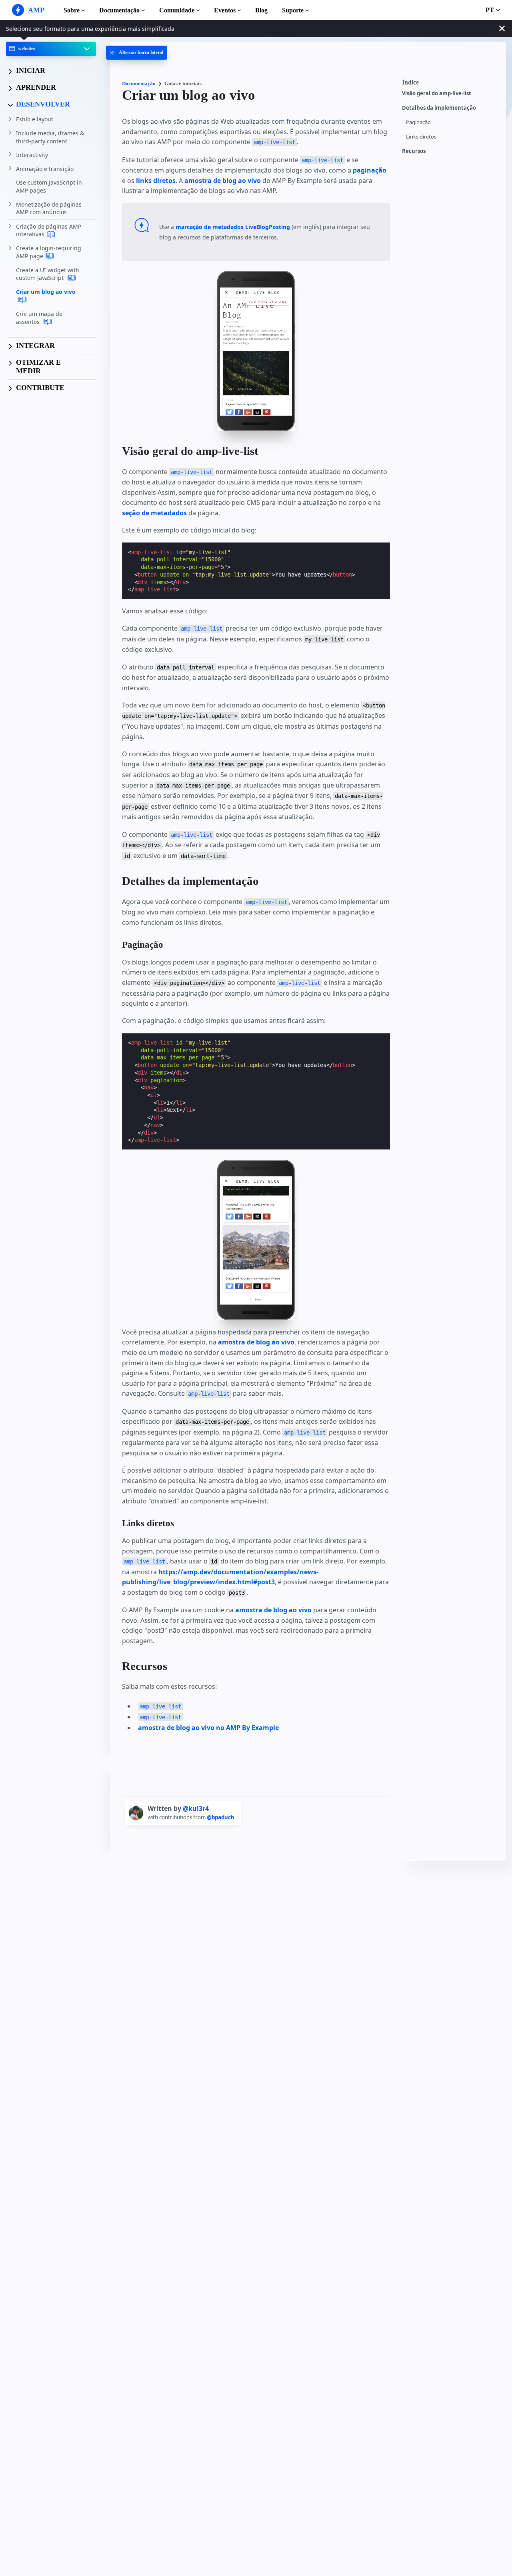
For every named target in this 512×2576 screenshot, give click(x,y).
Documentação (119, 10)
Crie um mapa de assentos (39, 318)
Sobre (72, 10)
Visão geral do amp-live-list (437, 93)
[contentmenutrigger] (450, 84)
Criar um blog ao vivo (46, 292)
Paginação (418, 122)
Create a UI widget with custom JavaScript (48, 274)
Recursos (414, 151)
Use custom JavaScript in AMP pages (49, 187)
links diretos (156, 181)
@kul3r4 (196, 1808)
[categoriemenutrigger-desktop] (137, 53)
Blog (261, 10)
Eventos (225, 10)
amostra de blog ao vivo (223, 181)
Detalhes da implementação (439, 108)
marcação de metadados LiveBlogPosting (233, 227)
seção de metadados (154, 513)
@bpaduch (221, 1817)
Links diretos (421, 137)
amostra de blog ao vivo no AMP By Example (208, 1728)
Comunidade (177, 10)
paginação (370, 170)
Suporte (293, 10)
